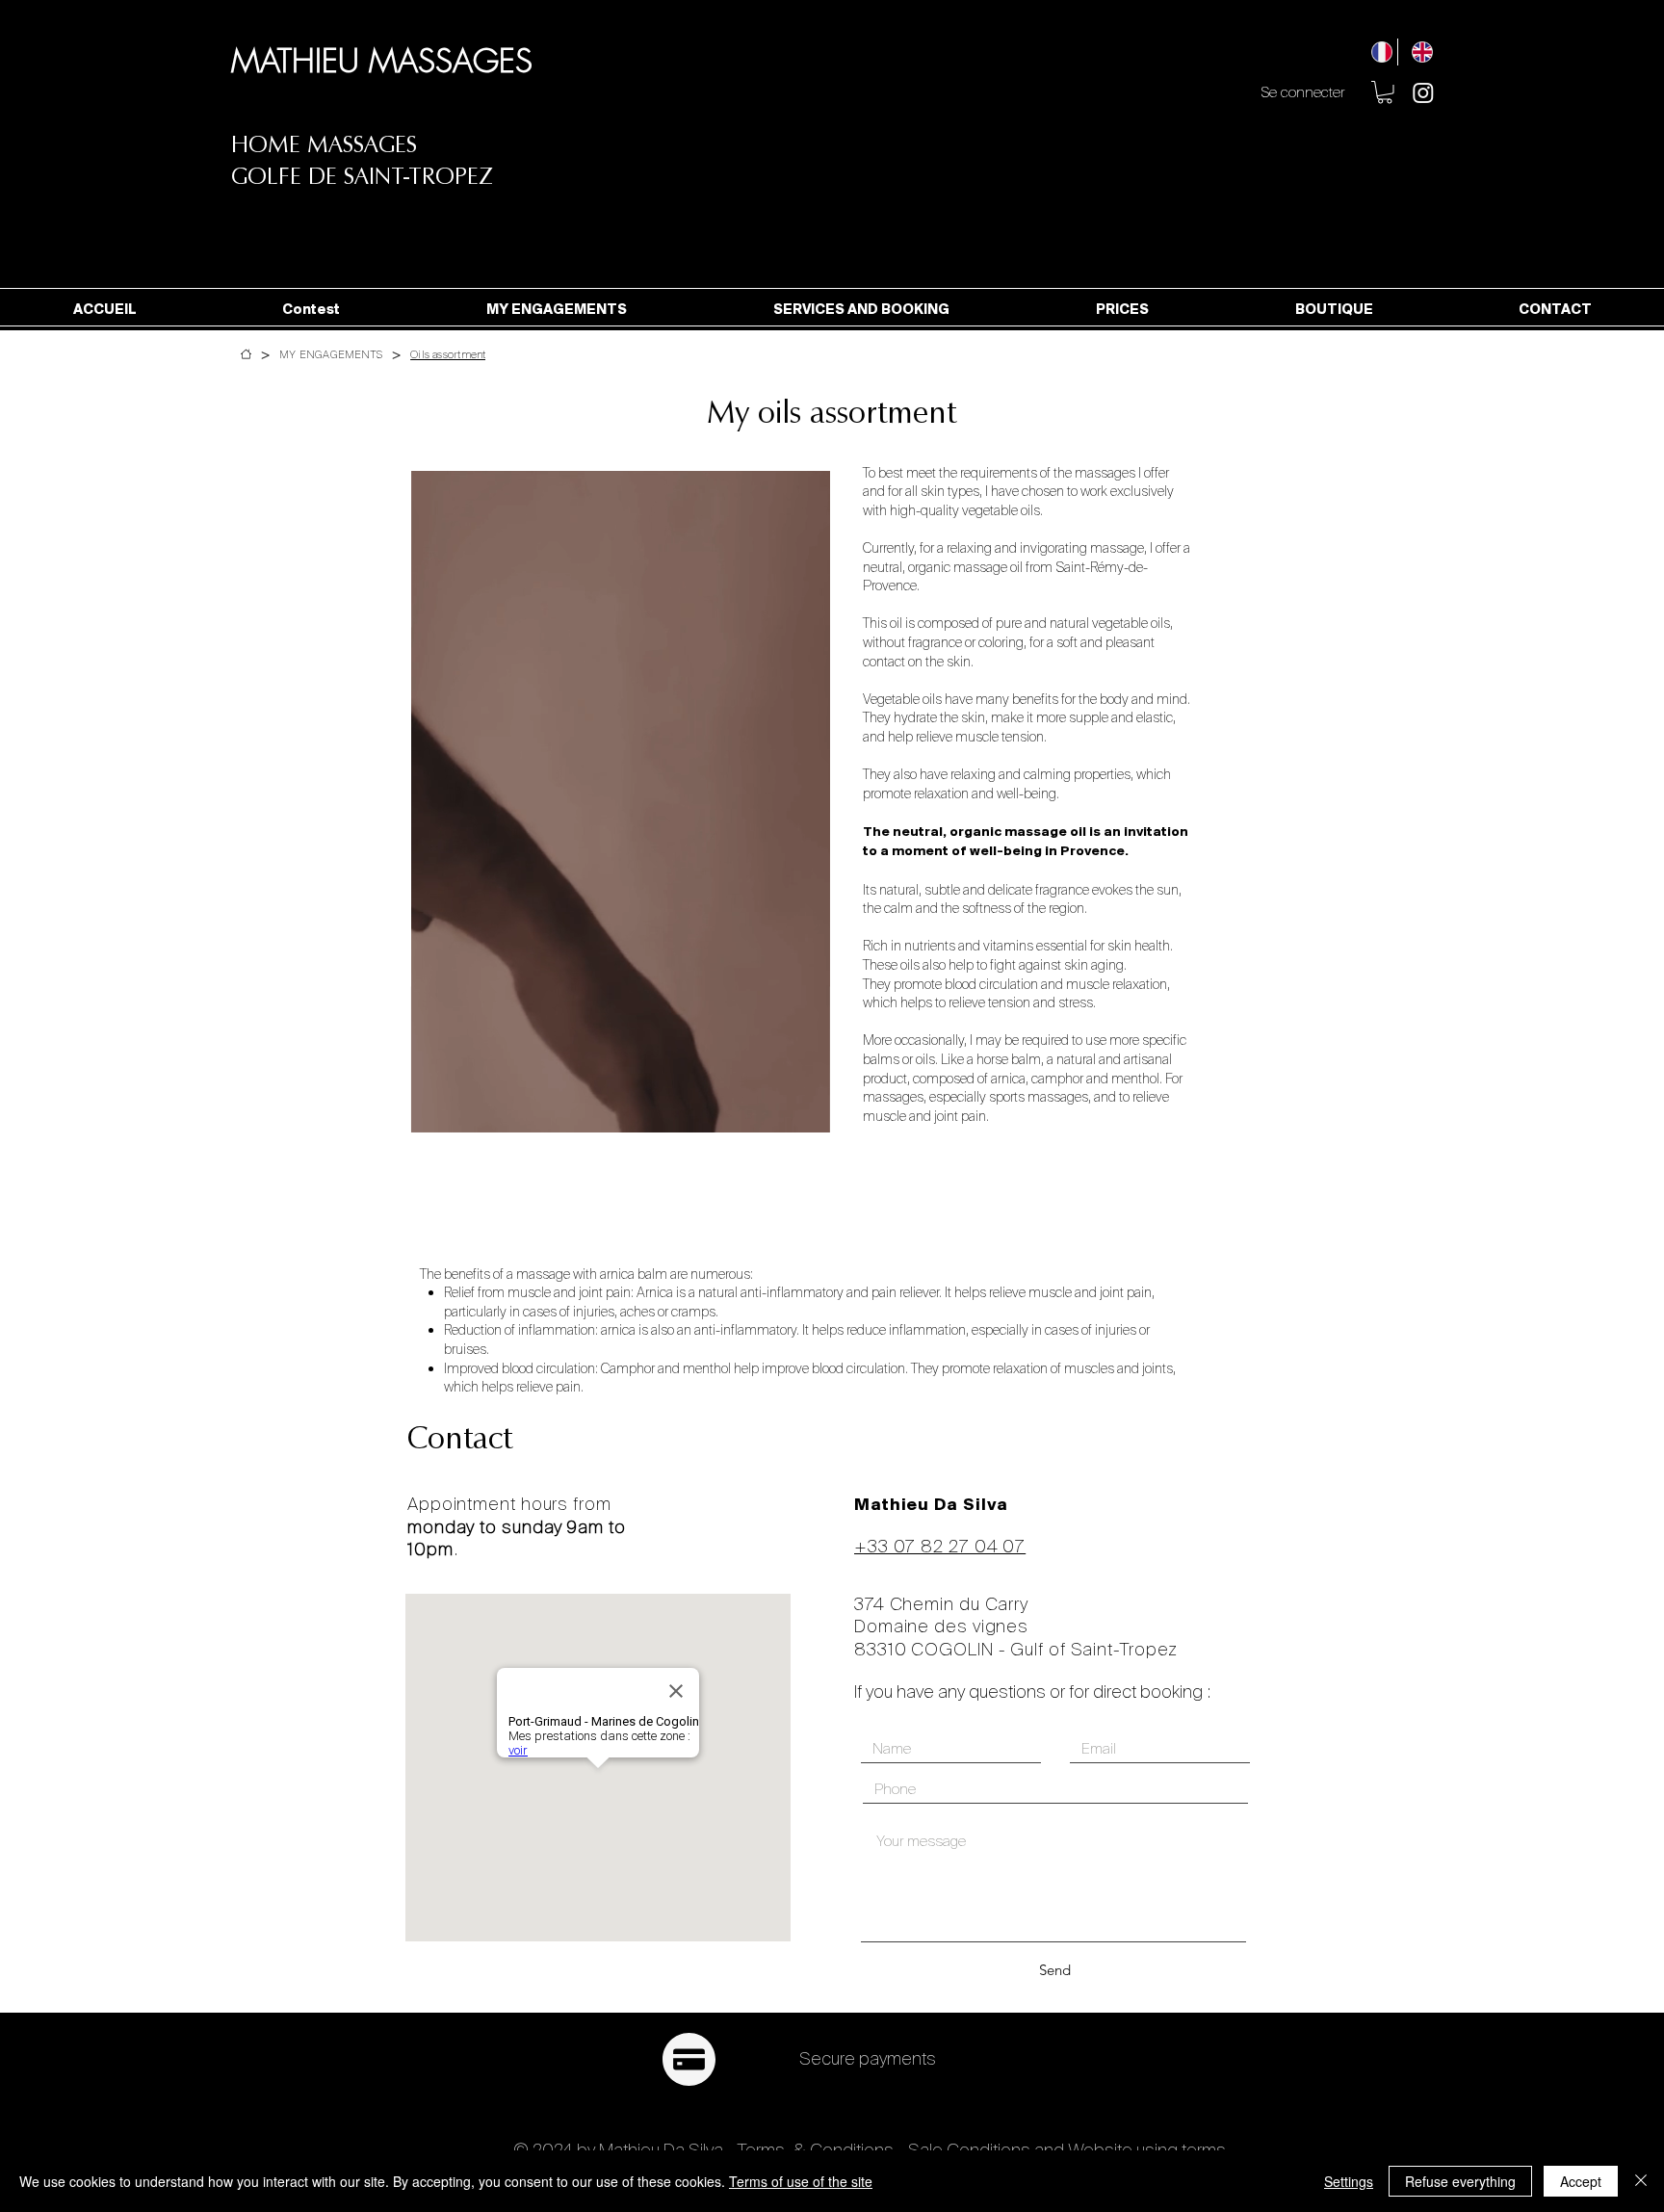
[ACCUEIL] (246, 354)
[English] (1417, 52)
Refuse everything (1460, 2181)
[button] (1385, 92)
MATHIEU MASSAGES (382, 61)
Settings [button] (1349, 2181)
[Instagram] (1423, 92)
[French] (1378, 52)
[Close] (1641, 2181)
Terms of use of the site (801, 2181)
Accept (1581, 2181)
